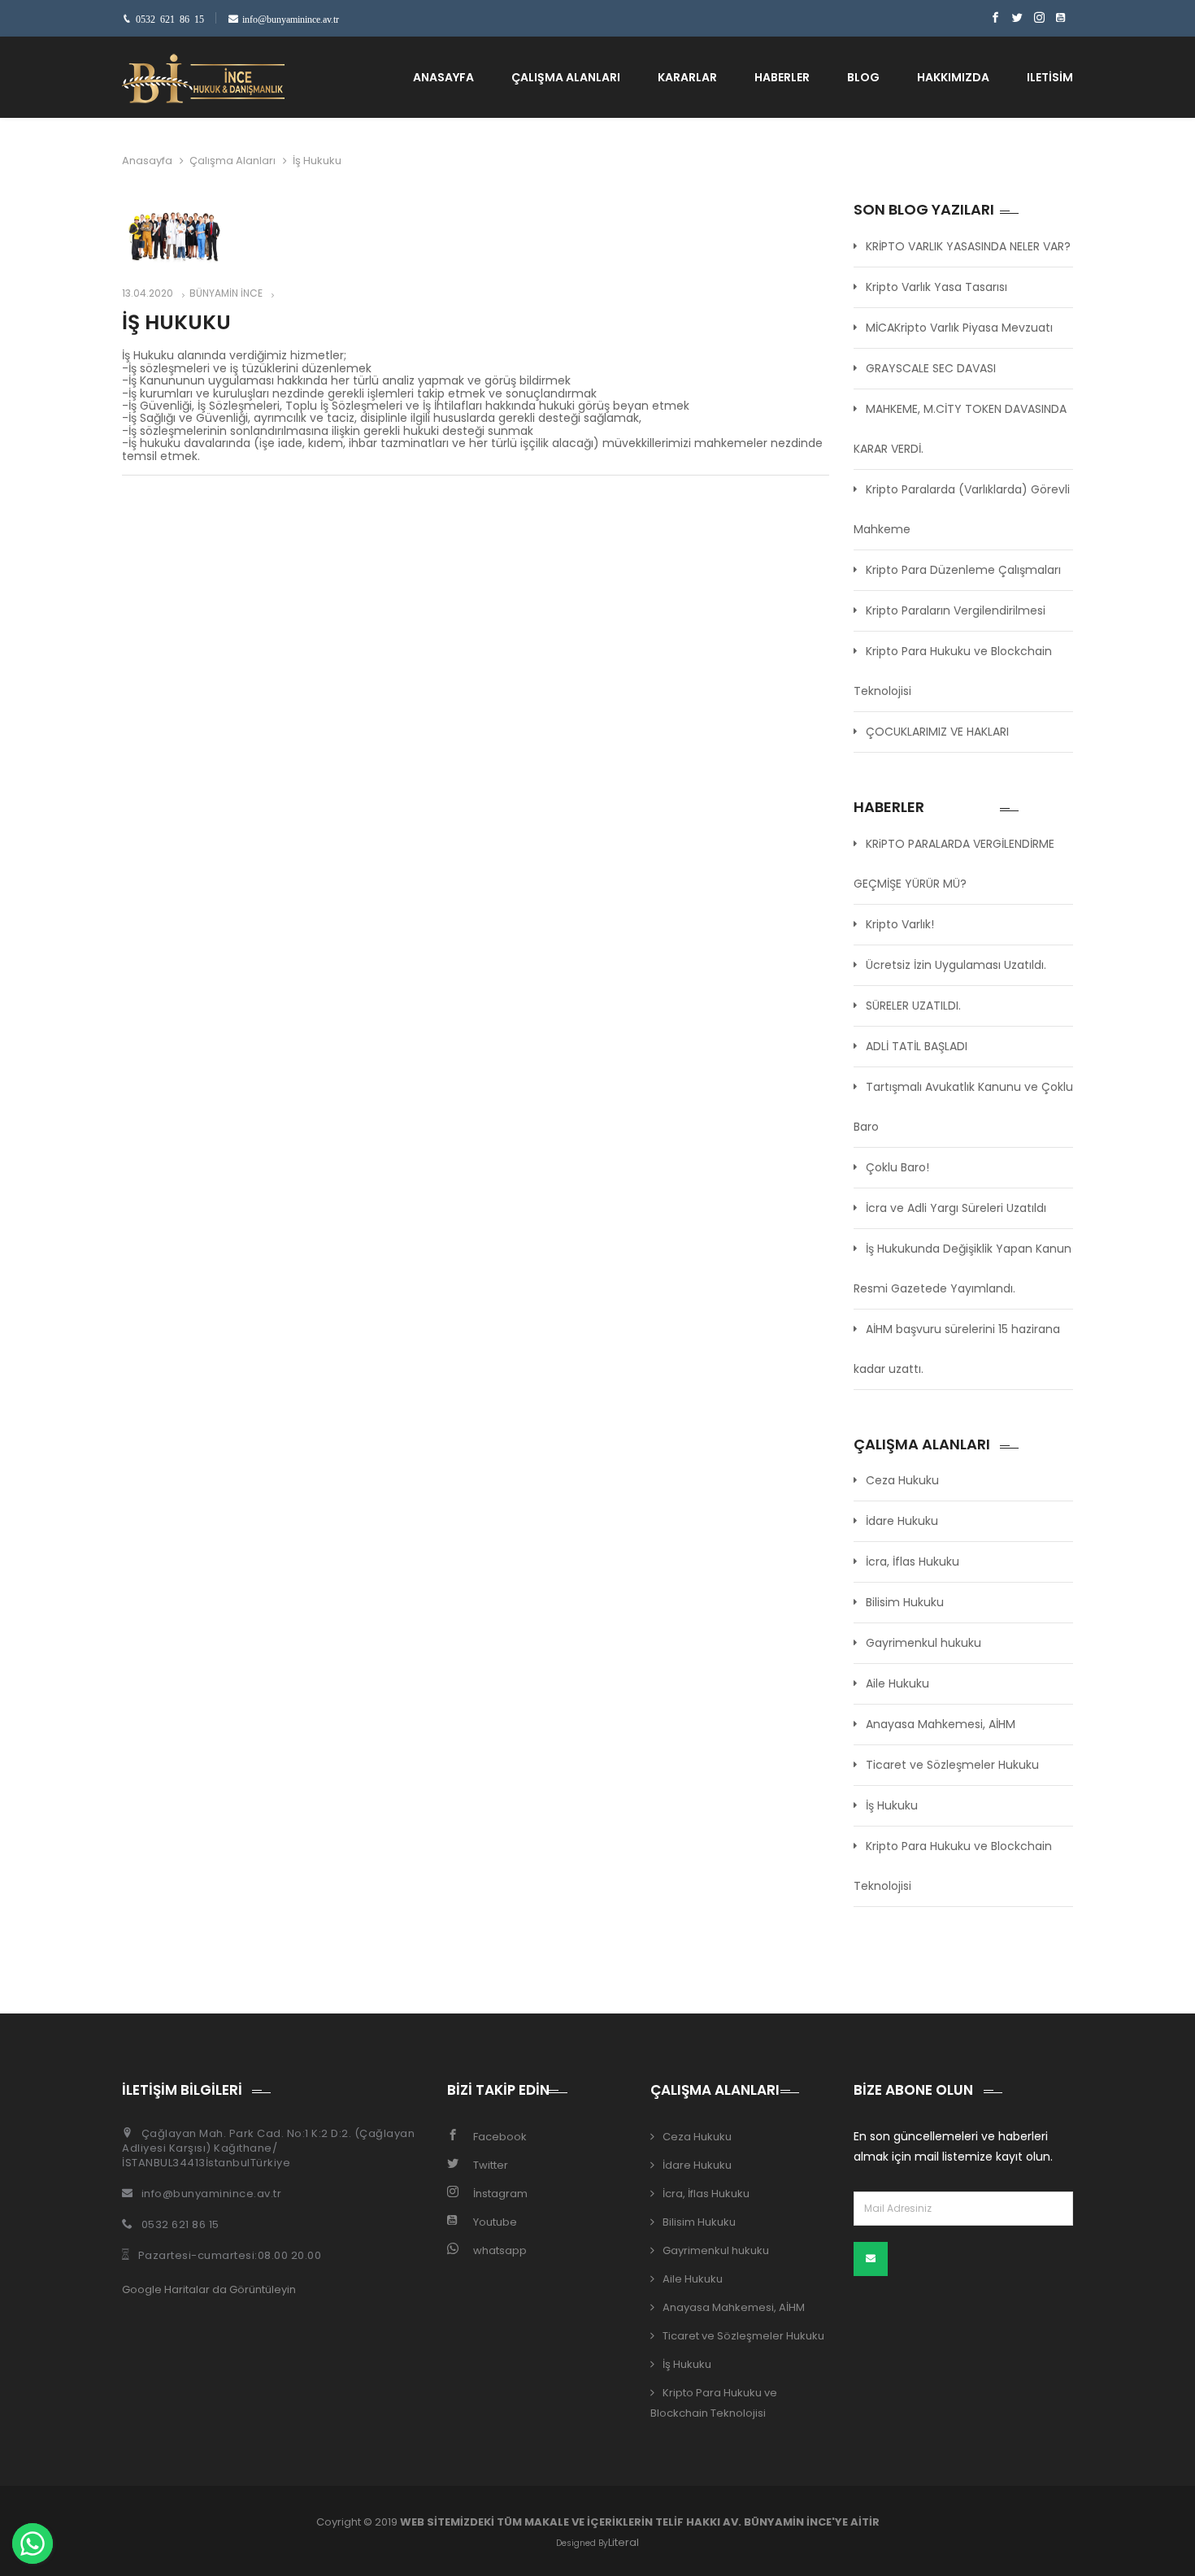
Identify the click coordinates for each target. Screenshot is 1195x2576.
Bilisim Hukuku (905, 1602)
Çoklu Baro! (897, 1167)
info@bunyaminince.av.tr (212, 2194)
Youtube (495, 2222)
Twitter (491, 2165)
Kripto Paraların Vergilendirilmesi (956, 610)
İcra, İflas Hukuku (913, 1562)
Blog (863, 77)
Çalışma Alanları (566, 77)
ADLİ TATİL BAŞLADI (917, 1046)
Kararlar (687, 77)
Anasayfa (443, 77)
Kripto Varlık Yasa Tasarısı (936, 287)
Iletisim (1050, 77)
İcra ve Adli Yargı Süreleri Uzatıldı (956, 1208)
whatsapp (500, 2250)
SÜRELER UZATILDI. (913, 1006)
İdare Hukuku (902, 1521)
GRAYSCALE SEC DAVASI (931, 368)
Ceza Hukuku (902, 1480)
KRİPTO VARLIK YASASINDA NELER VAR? (968, 246)
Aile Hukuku (897, 1683)
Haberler (782, 77)
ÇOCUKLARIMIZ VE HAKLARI (937, 732)
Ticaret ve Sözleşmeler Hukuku (952, 1765)
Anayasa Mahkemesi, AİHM (941, 1724)
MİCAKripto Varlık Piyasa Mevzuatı (959, 328)
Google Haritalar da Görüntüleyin (209, 2289)
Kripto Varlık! (900, 924)
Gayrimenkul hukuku (923, 1643)
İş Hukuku (892, 1805)
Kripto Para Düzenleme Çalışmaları (963, 570)
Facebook (500, 2137)
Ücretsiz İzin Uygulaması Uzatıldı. (956, 965)
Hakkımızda (953, 77)
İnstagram (500, 2194)
